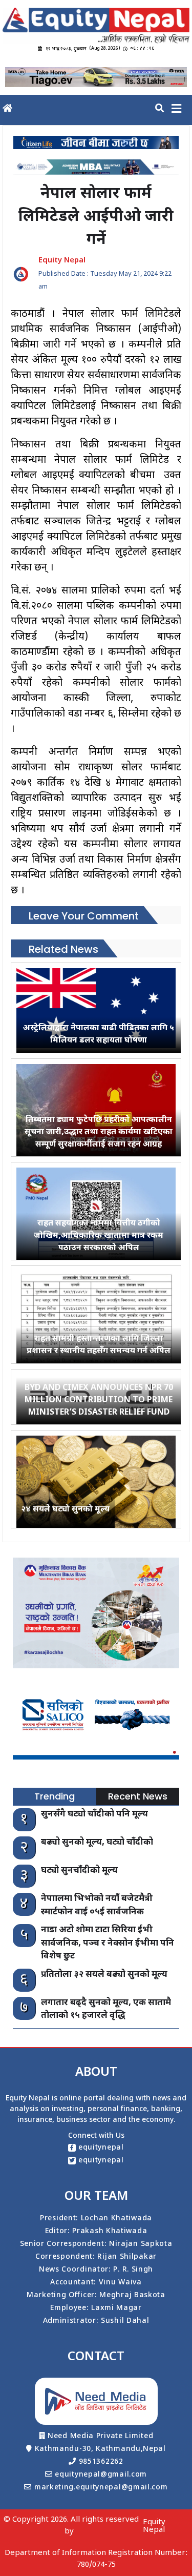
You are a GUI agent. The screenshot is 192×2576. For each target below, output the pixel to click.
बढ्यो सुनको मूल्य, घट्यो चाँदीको (97, 1843)
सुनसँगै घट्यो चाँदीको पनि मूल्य (94, 1814)
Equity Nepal (154, 2526)
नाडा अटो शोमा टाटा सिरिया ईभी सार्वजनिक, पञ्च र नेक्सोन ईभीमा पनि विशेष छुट (108, 1943)
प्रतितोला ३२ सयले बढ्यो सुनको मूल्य (104, 1975)
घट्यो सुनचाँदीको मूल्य (79, 1871)
